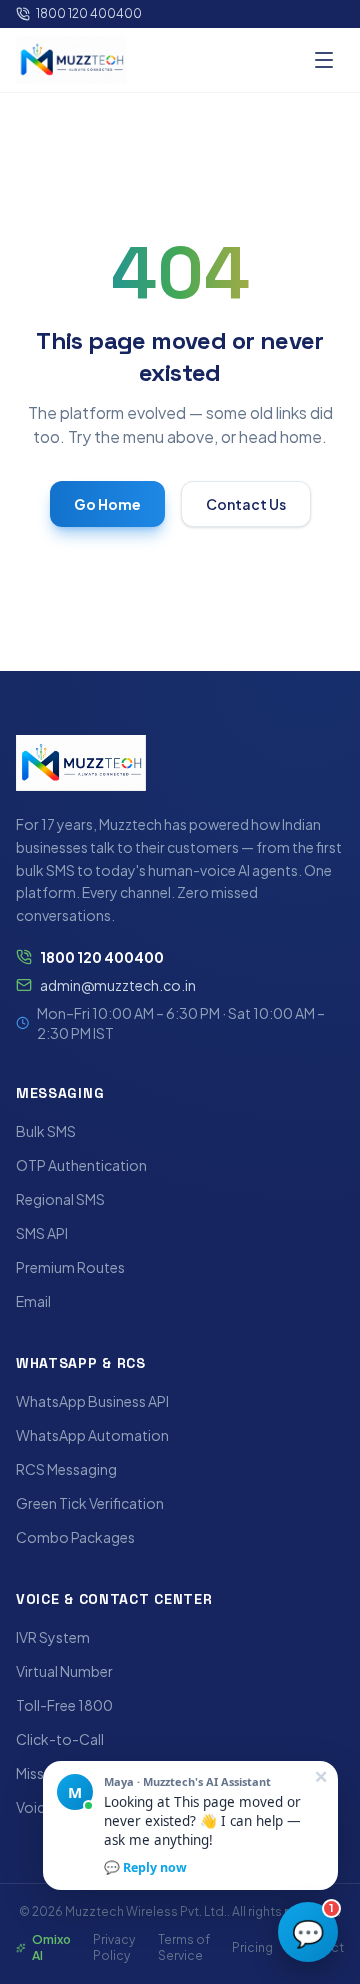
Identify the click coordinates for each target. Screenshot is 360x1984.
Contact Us (246, 504)
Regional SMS (60, 1199)
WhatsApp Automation (92, 1435)
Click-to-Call (60, 1739)
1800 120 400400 (89, 13)
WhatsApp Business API (92, 1401)
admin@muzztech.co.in (118, 985)
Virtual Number (64, 1671)
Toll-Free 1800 (64, 1705)
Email (33, 1301)
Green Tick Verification (90, 1503)
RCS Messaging (66, 1469)
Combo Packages (75, 1537)
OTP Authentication (81, 1165)
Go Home (107, 504)
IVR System (53, 1637)
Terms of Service (184, 1947)
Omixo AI (51, 1947)
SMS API (42, 1233)
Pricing (252, 1947)
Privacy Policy (114, 1947)
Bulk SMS (46, 1131)
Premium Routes (70, 1267)
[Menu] (324, 60)
